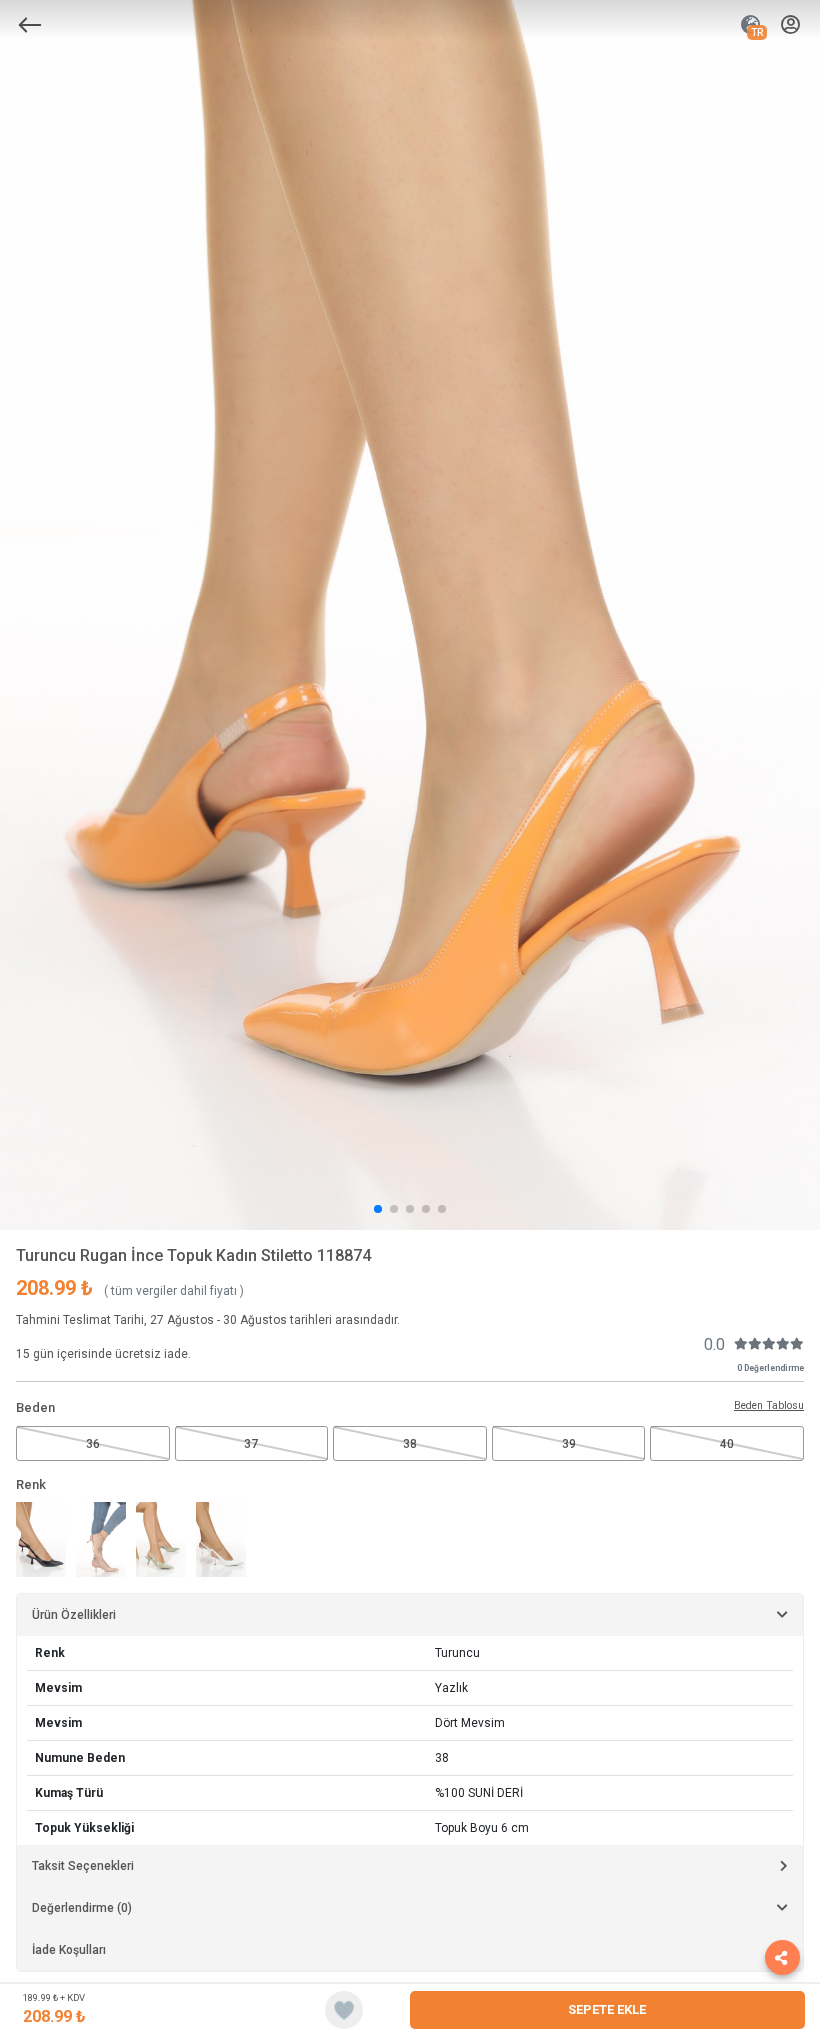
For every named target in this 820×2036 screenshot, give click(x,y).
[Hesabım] (790, 25)
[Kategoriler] (30, 25)
